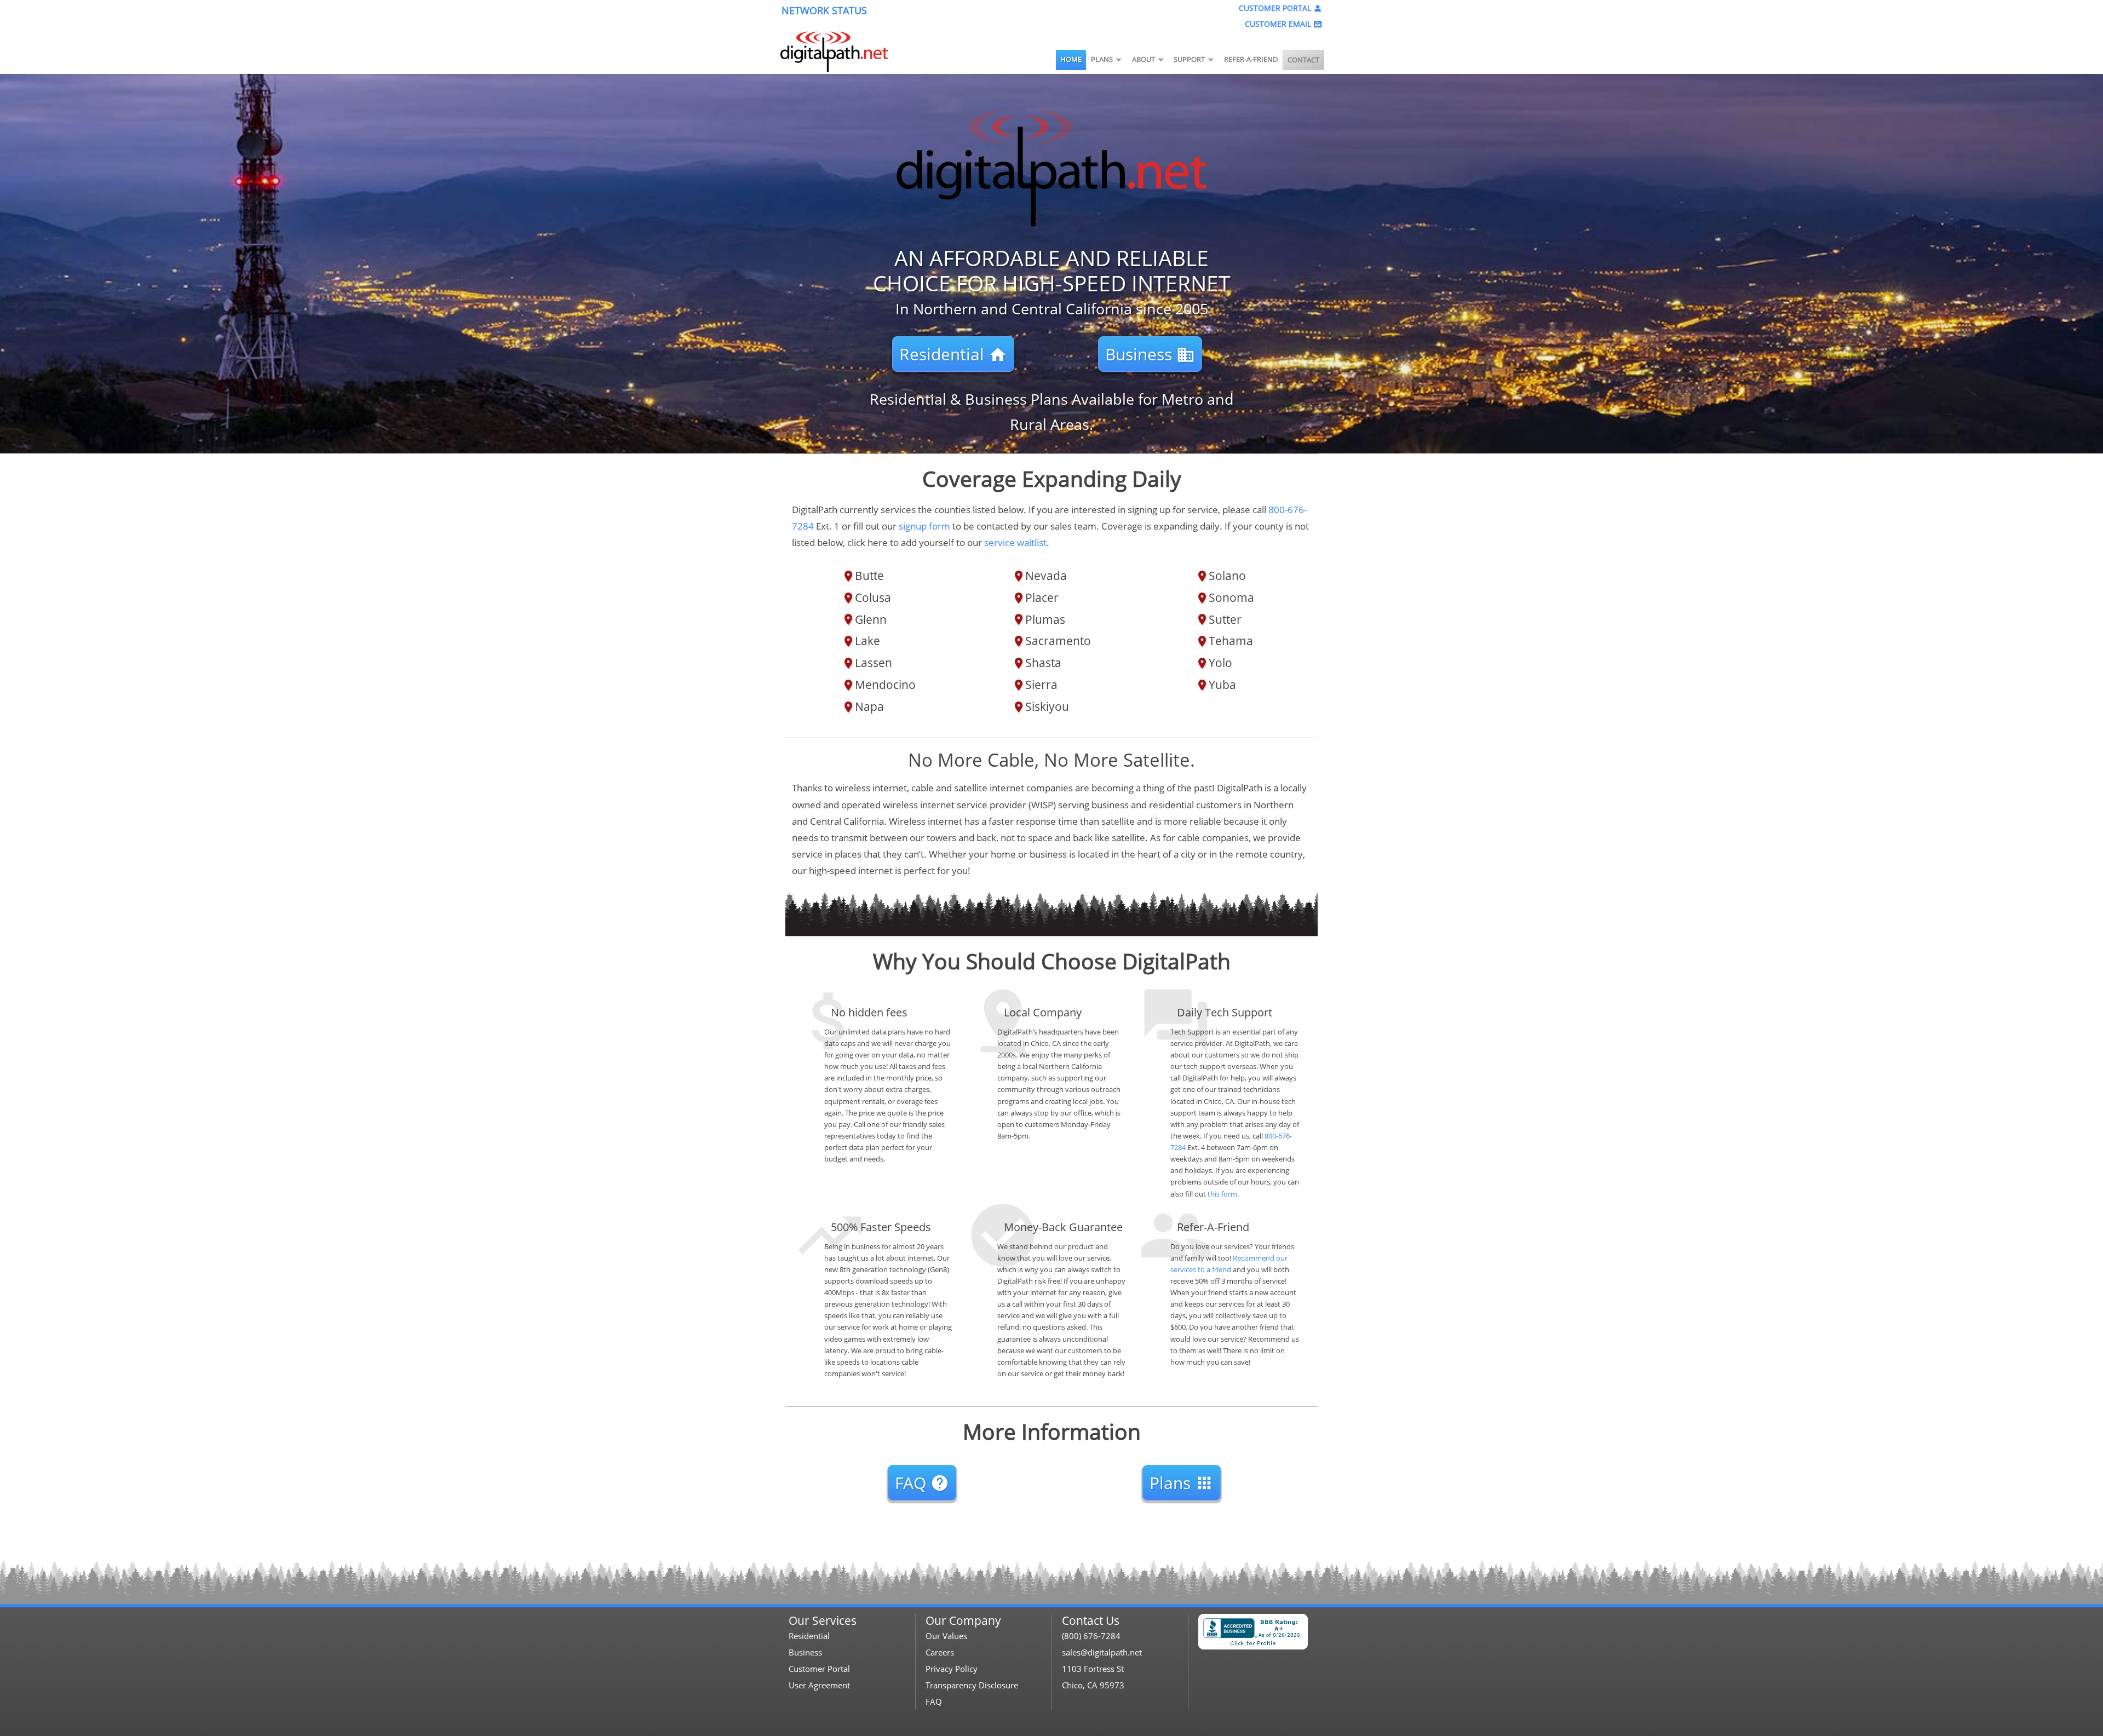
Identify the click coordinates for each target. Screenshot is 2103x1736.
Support (1194, 59)
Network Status (824, 10)
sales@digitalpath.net (1102, 1652)
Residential (953, 354)
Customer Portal (1280, 8)
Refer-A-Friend (1251, 59)
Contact (1303, 60)
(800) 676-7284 (1091, 1636)
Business (1150, 354)
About (1148, 59)
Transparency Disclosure (972, 1685)
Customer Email (1283, 24)
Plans (1107, 59)
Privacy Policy (952, 1669)
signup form (924, 526)
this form (1222, 1194)
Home (1071, 59)
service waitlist (1015, 542)
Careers (940, 1652)
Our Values (946, 1636)
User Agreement (819, 1685)
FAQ (922, 1483)
